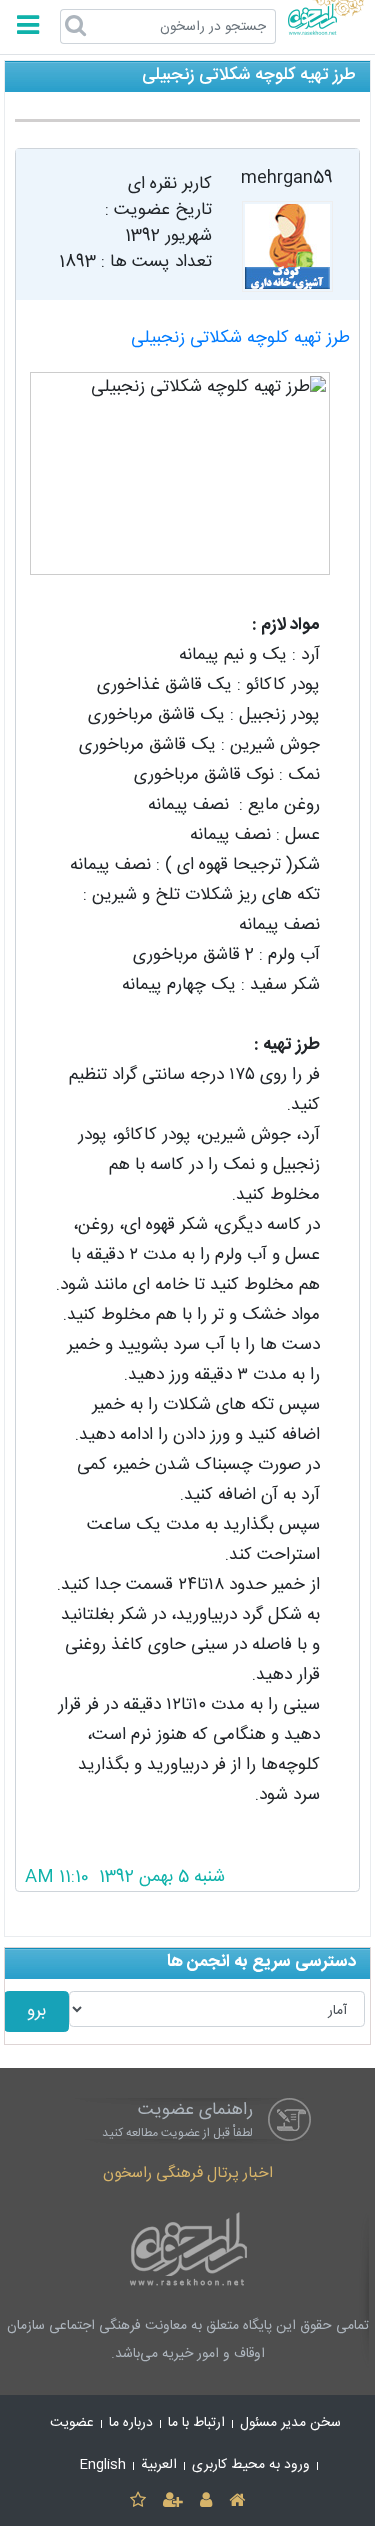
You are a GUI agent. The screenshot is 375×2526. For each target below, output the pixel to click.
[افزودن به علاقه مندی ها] (137, 2501)
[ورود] (206, 2501)
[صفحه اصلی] (237, 2501)
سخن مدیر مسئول (290, 2423)
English (103, 2465)
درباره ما (131, 2423)
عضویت (72, 2423)
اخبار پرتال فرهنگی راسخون (188, 2173)
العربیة (159, 2465)
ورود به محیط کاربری (251, 2465)
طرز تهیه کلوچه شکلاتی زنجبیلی (240, 338)
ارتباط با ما (196, 2423)
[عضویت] (172, 2501)
